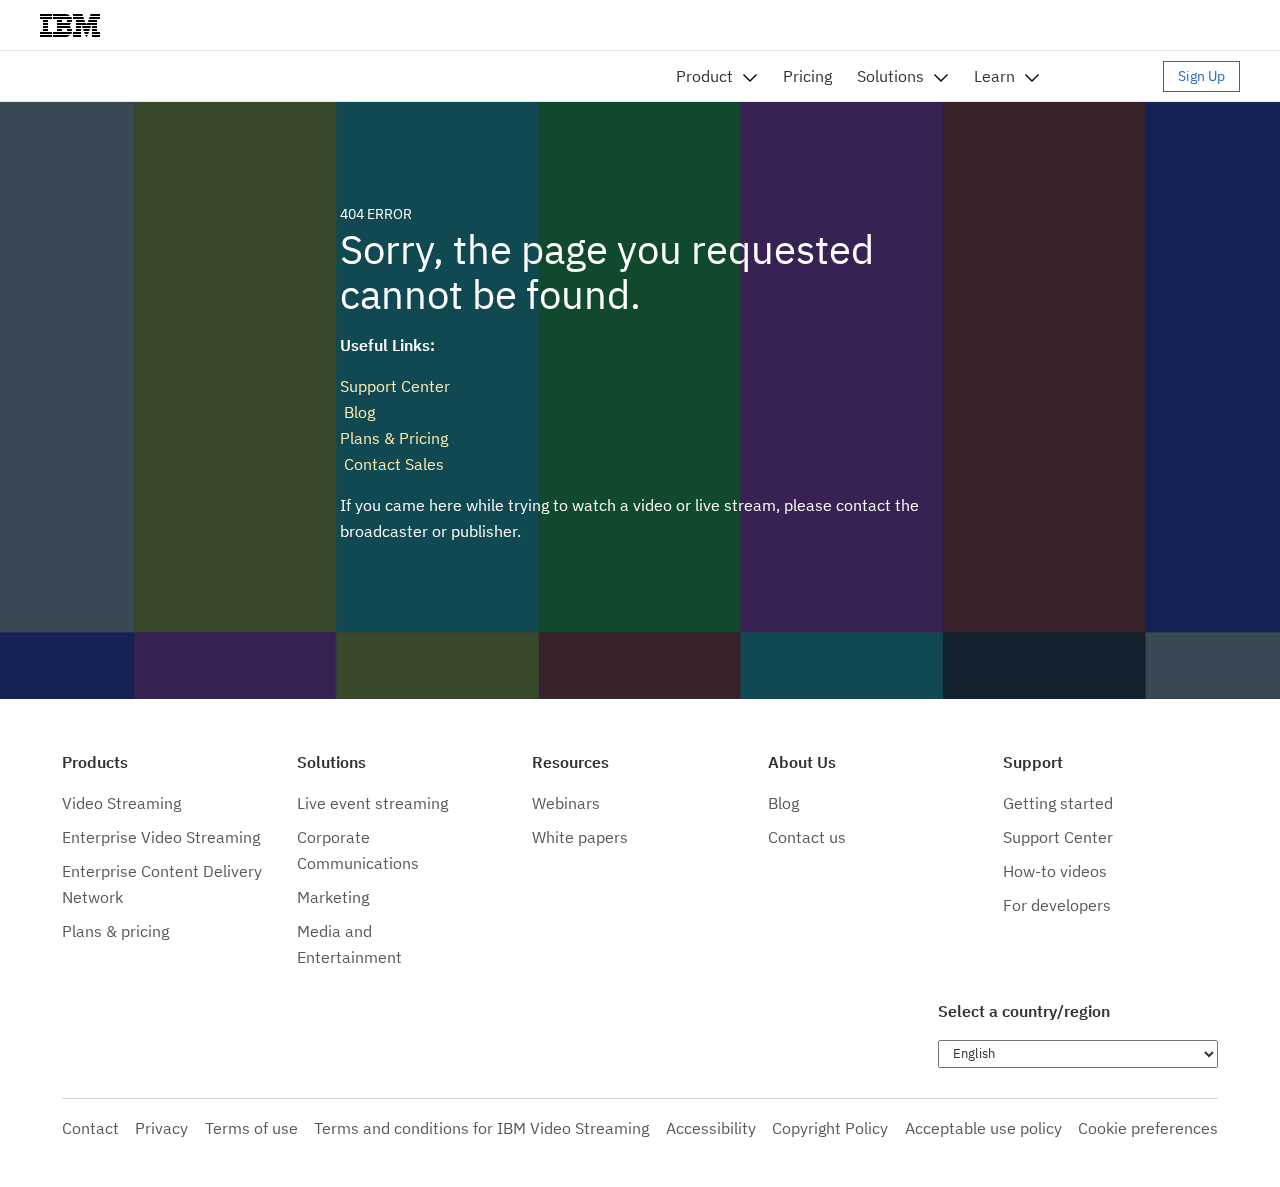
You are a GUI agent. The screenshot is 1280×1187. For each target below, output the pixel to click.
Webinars (566, 803)
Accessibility (711, 1128)
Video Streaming (121, 803)
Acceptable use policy (983, 1128)
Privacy (161, 1128)
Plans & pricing (115, 931)
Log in (1111, 76)
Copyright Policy (830, 1128)
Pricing (807, 76)
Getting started (1058, 803)
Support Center (395, 386)
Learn (994, 76)
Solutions (890, 76)
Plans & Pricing (394, 438)
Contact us (807, 837)
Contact (90, 1128)
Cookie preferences (1148, 1128)
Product (704, 76)
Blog (357, 412)
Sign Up (1201, 76)
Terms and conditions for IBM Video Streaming (481, 1128)
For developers (1057, 905)
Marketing (333, 897)
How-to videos (1055, 871)
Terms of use (251, 1128)
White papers (580, 837)
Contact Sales (392, 464)
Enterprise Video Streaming (161, 837)
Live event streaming (372, 803)
